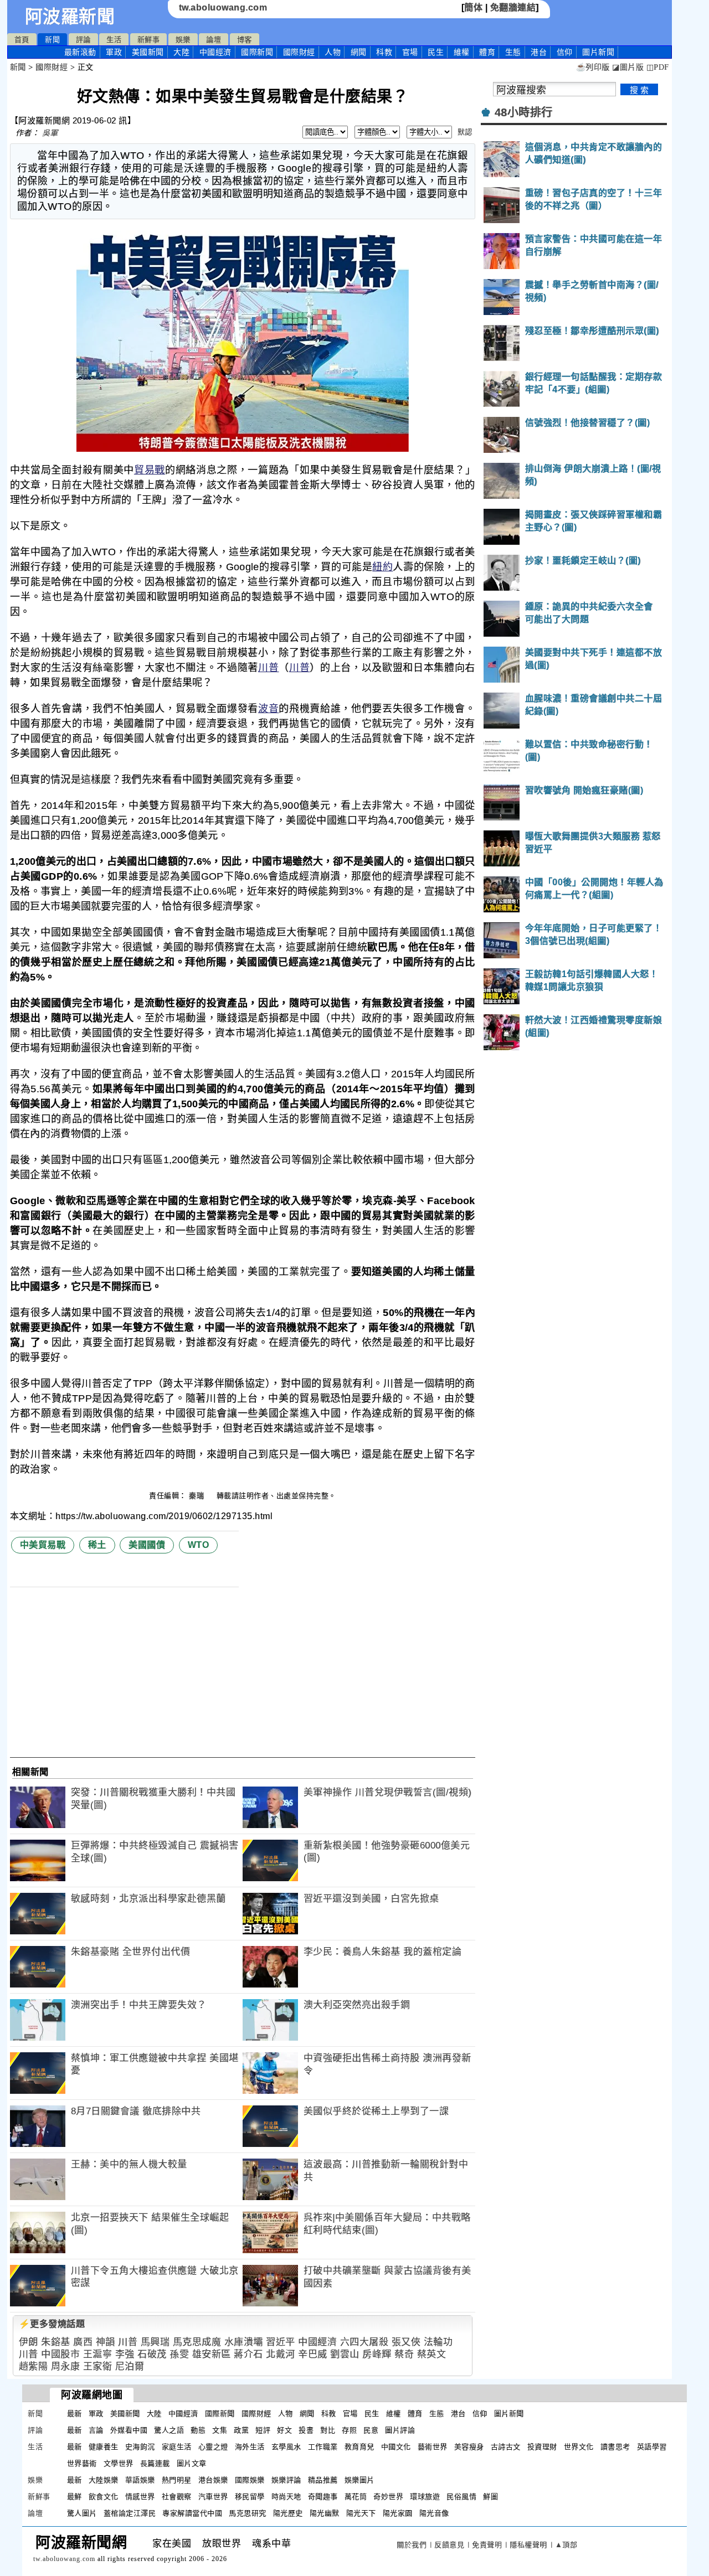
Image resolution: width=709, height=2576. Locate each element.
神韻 (106, 2342)
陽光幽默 (325, 2513)
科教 (384, 52)
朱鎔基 (56, 2342)
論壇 (214, 40)
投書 (306, 2430)
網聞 (359, 52)
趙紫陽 (34, 2366)
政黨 (241, 2430)
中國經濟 (215, 52)
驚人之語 (169, 2430)
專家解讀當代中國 (192, 2513)
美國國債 (147, 1545)
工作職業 (323, 2447)
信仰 (565, 52)
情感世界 (140, 2497)
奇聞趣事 (323, 2497)
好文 (284, 2430)
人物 (333, 52)
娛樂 (183, 40)
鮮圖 (490, 2497)
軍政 (114, 52)
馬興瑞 (155, 2342)
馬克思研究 (248, 2513)
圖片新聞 (509, 2414)
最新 (80, 52)
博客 (245, 40)
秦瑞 (198, 1496)
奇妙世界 (388, 2497)
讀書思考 (615, 2447)
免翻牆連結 (513, 7)
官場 (410, 52)
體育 (487, 52)
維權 (462, 52)
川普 (268, 668)
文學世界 (119, 2463)
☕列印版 (593, 67)
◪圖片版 (628, 67)
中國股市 (60, 2354)
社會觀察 (177, 2497)
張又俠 (406, 2342)
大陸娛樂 (104, 2480)
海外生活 (250, 2447)
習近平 (281, 2342)
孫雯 (179, 2354)
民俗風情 (461, 2497)
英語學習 (652, 2447)
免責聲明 (487, 2545)
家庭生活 (177, 2447)
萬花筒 (356, 2497)
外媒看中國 (129, 2430)
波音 (268, 709)
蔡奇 (404, 2354)
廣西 (83, 2342)
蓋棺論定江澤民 (130, 2513)
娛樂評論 (286, 2480)
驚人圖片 (82, 2513)
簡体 (473, 7)
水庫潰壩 (244, 2342)
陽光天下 (361, 2513)
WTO (199, 1545)
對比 (328, 2430)
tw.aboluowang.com (223, 7)
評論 (83, 40)
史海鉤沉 (140, 2447)
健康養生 (104, 2447)
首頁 (22, 40)
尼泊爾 (130, 2366)
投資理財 (542, 2447)
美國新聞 (148, 52)
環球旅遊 (425, 2497)
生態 (513, 52)
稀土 (97, 1545)
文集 (220, 2430)
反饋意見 (449, 2545)
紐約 (382, 567)
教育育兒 (359, 2447)
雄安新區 (212, 2354)
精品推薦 (323, 2480)
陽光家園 (398, 2513)
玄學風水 (286, 2447)
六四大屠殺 (364, 2342)
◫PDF (658, 67)
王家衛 (98, 2366)
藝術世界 (433, 2447)
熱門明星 (177, 2480)
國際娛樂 (250, 2480)
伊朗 (29, 2342)
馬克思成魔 (197, 2342)
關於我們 (412, 2545)
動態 (198, 2430)
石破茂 (152, 2354)
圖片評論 (400, 2430)
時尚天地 (286, 2497)
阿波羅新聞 (70, 17)
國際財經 (299, 52)
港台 (539, 52)
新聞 (52, 40)
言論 (96, 2430)
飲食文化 (104, 2497)
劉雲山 (345, 2354)
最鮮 (75, 2497)
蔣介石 (248, 2354)
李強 (125, 2354)
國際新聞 (257, 52)
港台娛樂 (213, 2480)
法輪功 (438, 2342)
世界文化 (579, 2447)
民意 (371, 2430)
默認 (465, 132)
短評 (263, 2430)
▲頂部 (566, 2545)
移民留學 (250, 2497)
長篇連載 (155, 2463)
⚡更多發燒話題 (52, 2324)
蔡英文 (432, 2354)
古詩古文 (506, 2447)
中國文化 (396, 2447)
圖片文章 (192, 2463)
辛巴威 (313, 2354)
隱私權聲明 (528, 2545)
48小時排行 (524, 112)
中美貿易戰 (43, 1545)
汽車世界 (213, 2497)
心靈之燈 (213, 2447)
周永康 (66, 2366)
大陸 (181, 52)
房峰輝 (377, 2354)
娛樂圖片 (359, 2480)
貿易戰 (150, 470)
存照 (349, 2430)
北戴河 (281, 2354)
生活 (114, 40)
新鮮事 (149, 40)
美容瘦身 (469, 2447)
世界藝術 (82, 2463)
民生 (436, 52)
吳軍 (50, 133)
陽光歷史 (288, 2513)
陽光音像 (434, 2513)
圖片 (598, 52)
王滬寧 (98, 2354)
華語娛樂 (140, 2480)
